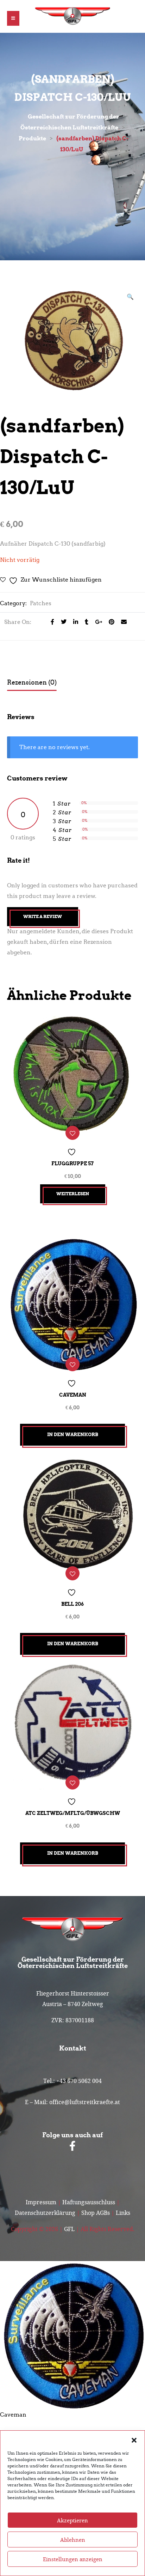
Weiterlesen (73, 1194)
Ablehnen (73, 2540)
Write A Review (43, 916)
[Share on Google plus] (97, 622)
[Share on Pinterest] (110, 622)
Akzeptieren (72, 2520)
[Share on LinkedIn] (74, 622)
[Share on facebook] (51, 622)
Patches (41, 603)
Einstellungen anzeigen (73, 2559)
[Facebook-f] (72, 2146)
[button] (134, 2440)
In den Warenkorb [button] (73, 1435)
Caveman (73, 1395)
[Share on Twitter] (62, 622)
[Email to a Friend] (121, 622)
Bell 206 (72, 1604)
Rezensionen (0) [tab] (32, 682)
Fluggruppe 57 (72, 1164)
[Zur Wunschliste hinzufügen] (72, 1133)
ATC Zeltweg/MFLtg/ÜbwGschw (73, 1813)
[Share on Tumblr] (85, 622)
